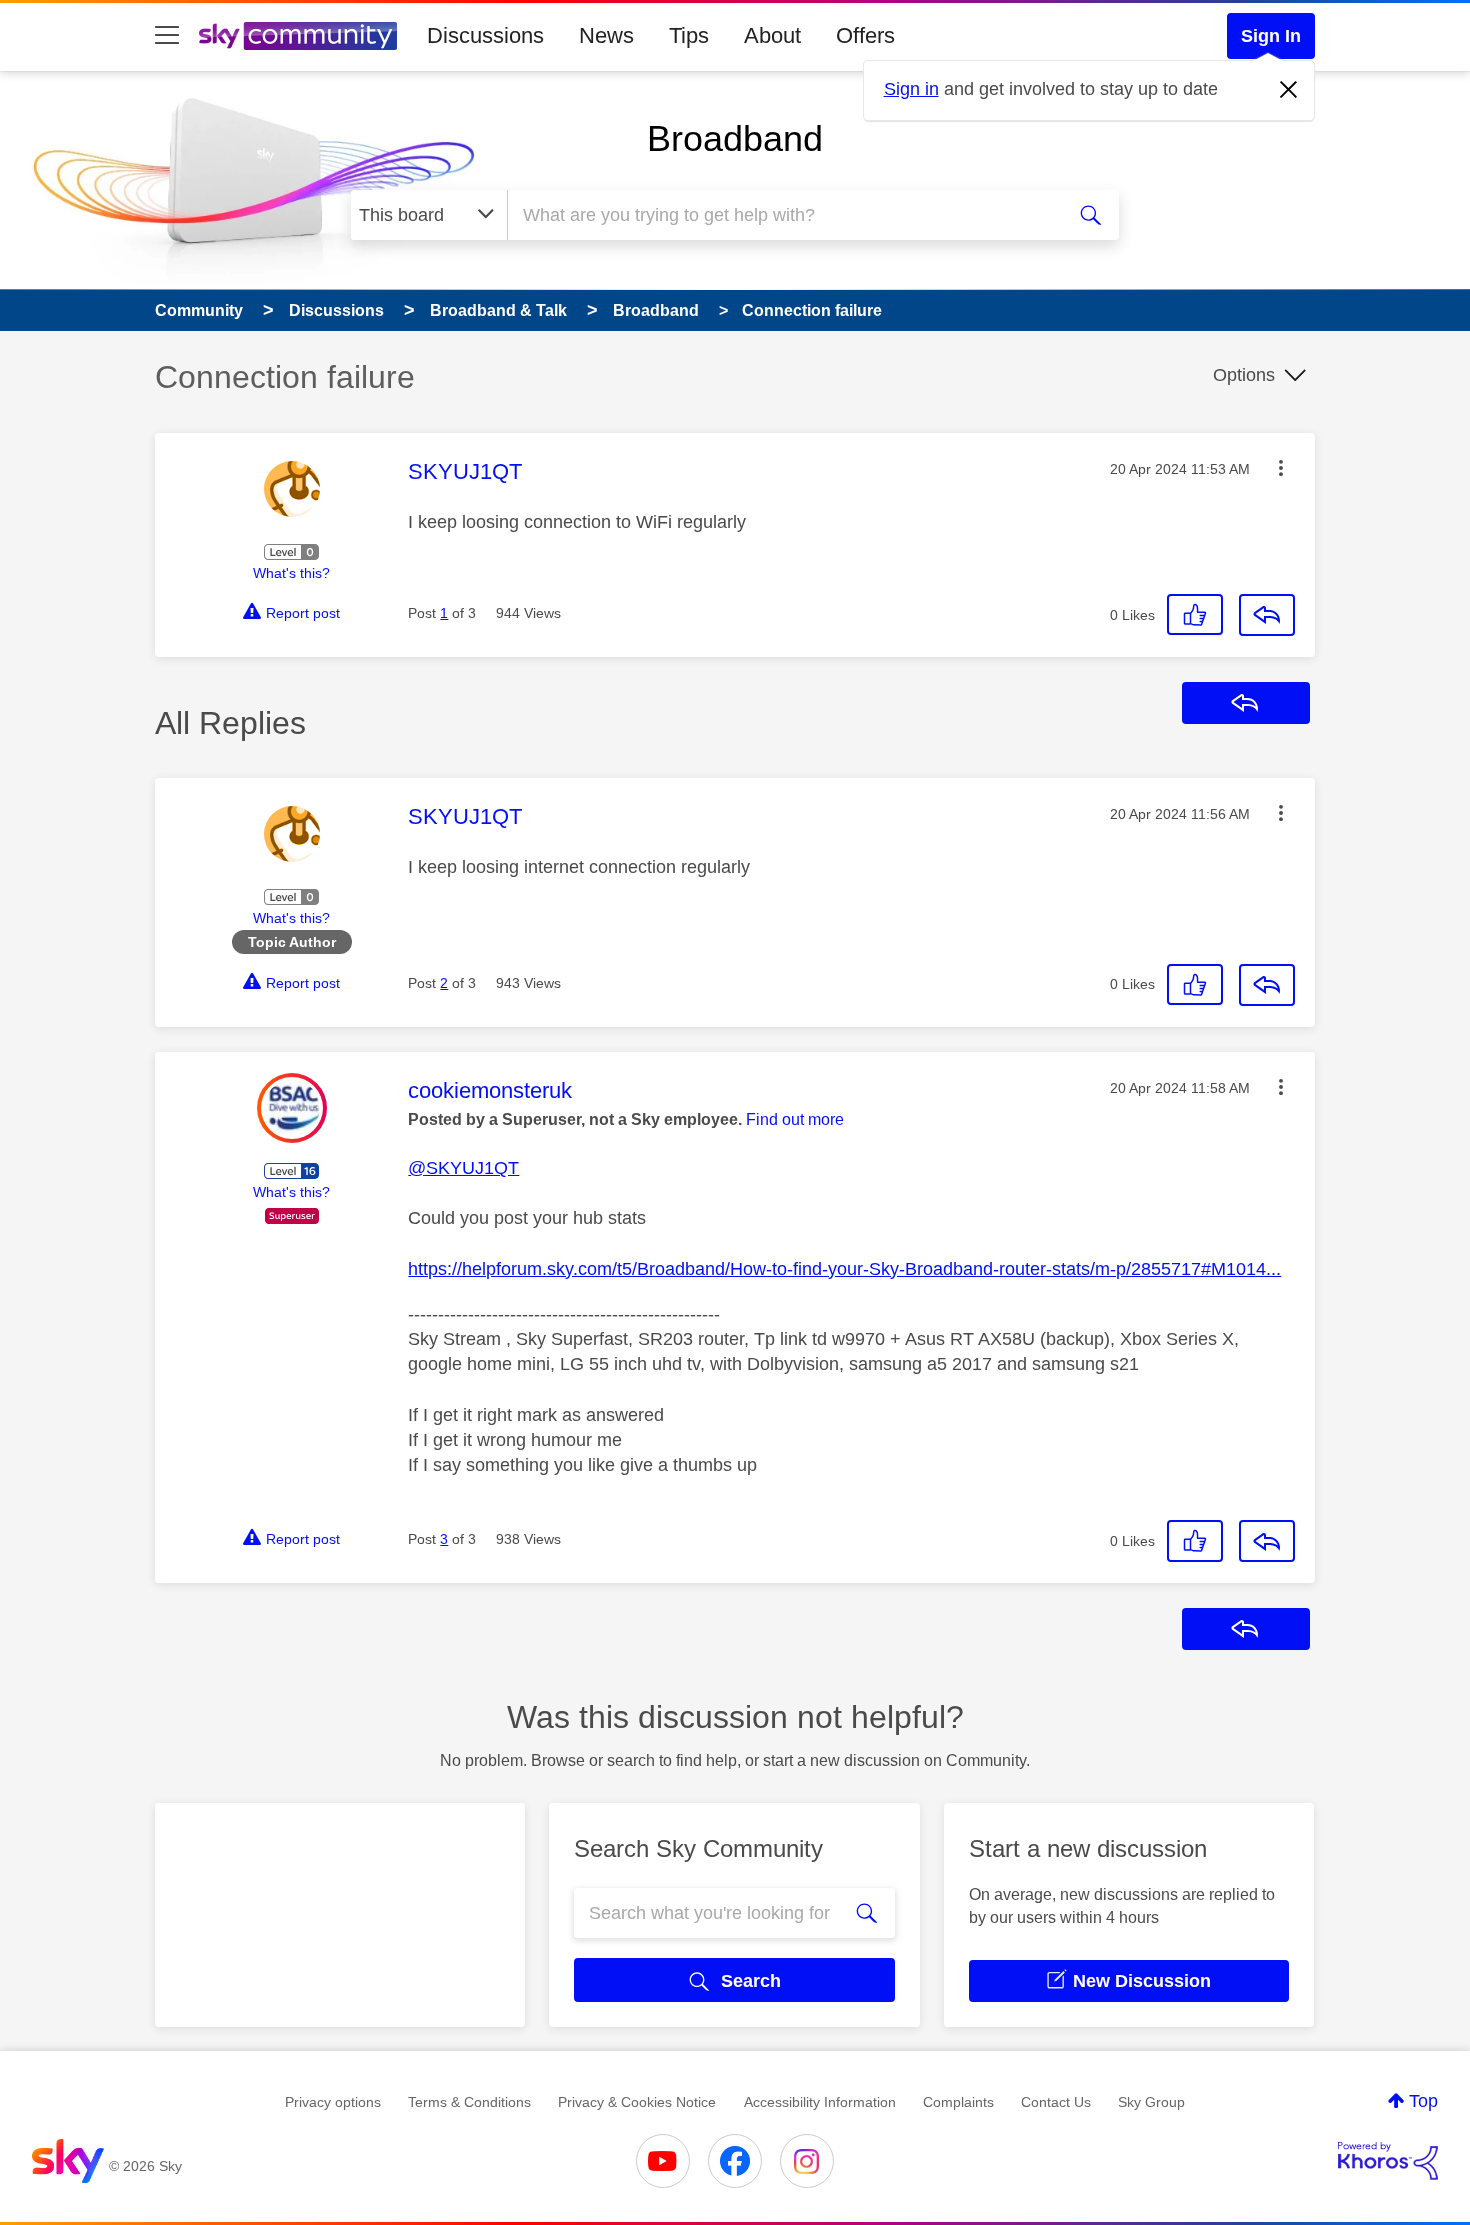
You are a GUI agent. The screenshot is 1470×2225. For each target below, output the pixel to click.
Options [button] (1244, 375)
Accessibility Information (820, 2102)
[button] (1281, 468)
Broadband (735, 138)
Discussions (485, 35)
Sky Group (1151, 2102)
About (772, 35)
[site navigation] (167, 36)
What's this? (291, 573)
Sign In (1271, 36)
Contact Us (1056, 2102)
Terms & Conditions (469, 2102)
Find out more (795, 1119)
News (606, 35)
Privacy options (333, 2102)
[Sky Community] (298, 36)
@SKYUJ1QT (463, 1168)
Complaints (958, 2102)
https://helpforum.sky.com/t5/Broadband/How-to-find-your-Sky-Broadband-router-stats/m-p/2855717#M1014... (844, 1269)
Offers (865, 35)
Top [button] (1423, 2101)
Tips (689, 35)
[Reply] (1267, 615)
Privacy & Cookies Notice (637, 2102)
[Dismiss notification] (1289, 90)
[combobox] (783, 215)
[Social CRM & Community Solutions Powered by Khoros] (1388, 2161)
